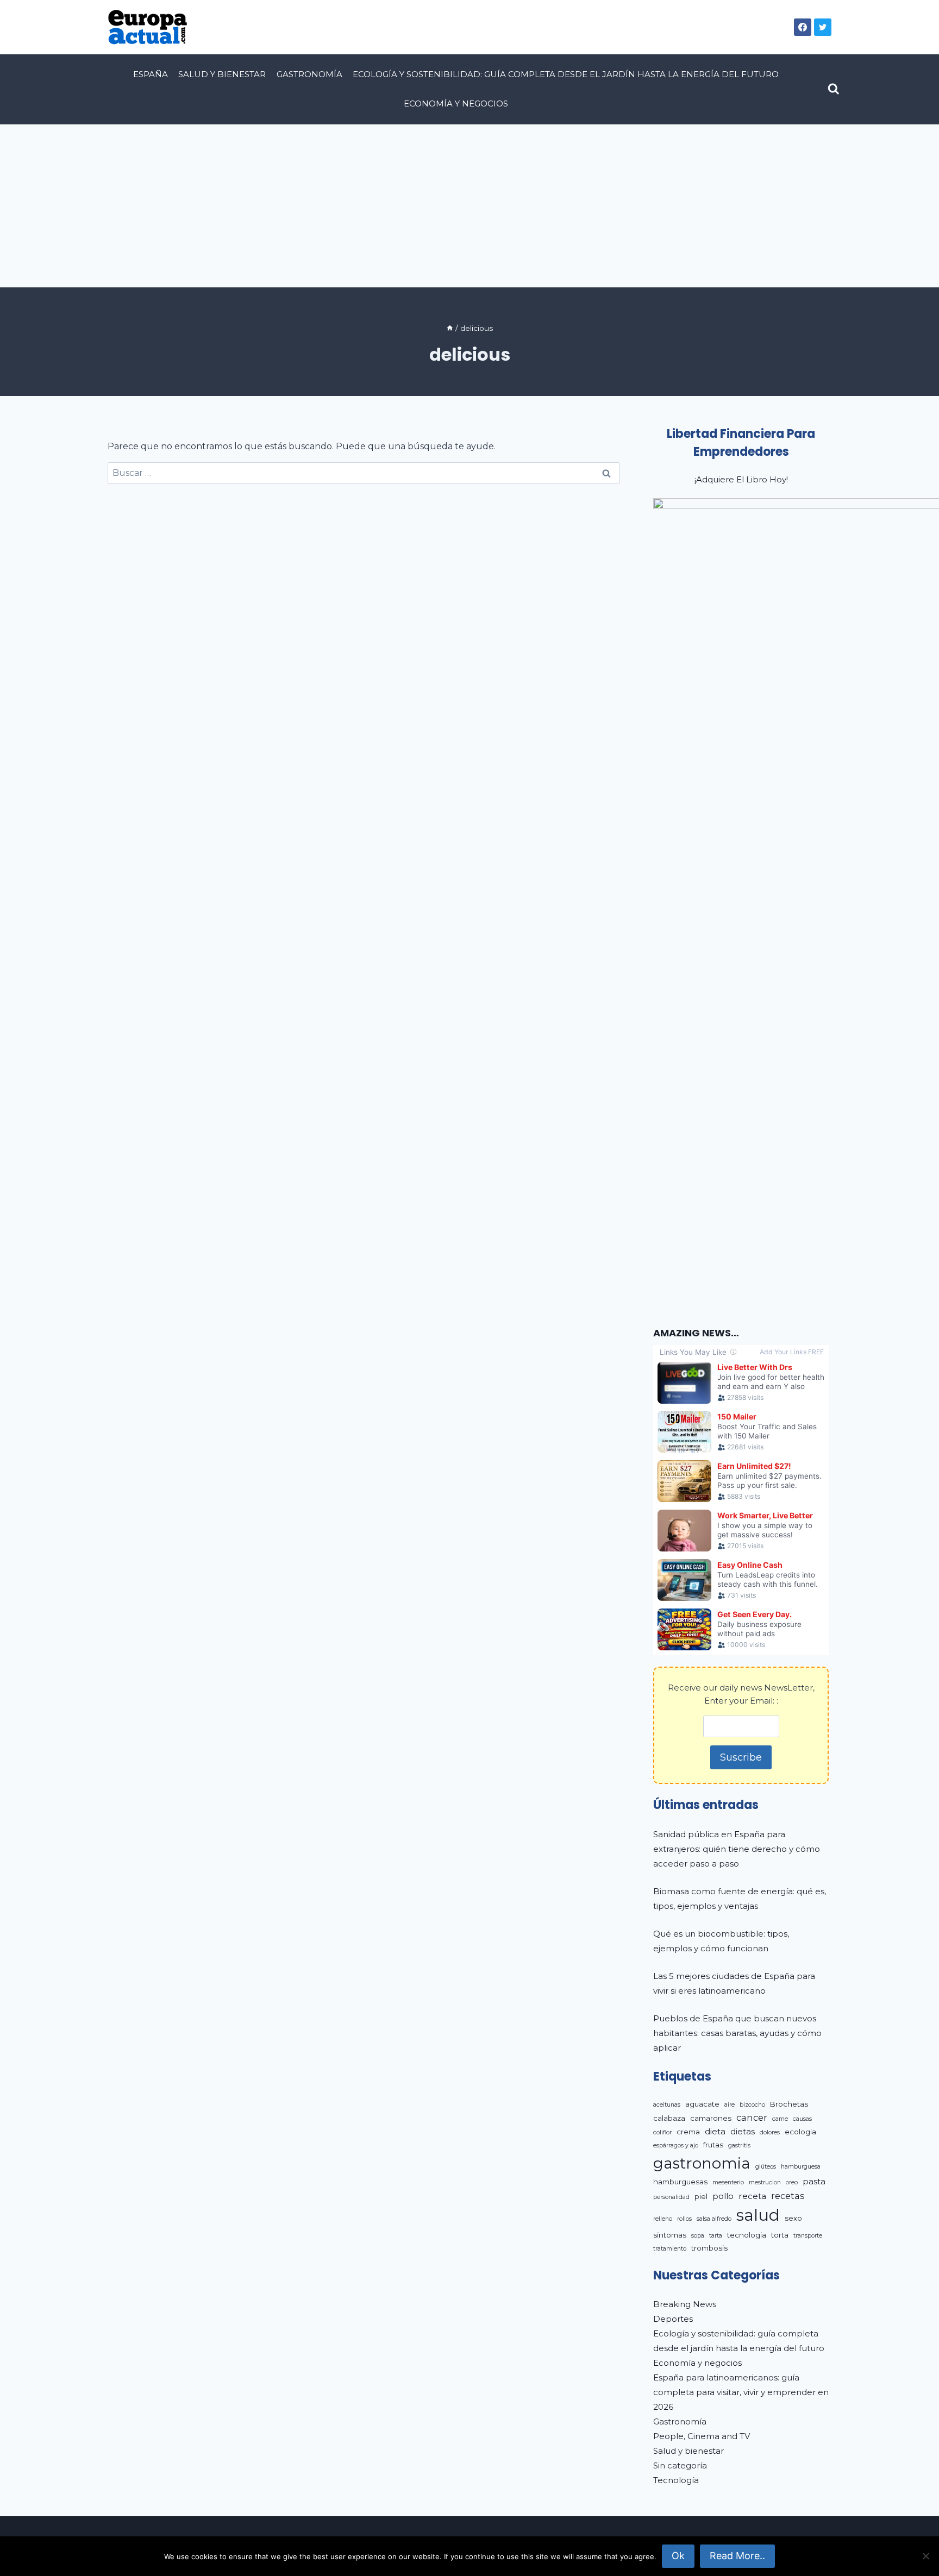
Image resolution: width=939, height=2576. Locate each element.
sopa (698, 2236)
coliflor (662, 2132)
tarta (716, 2236)
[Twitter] (823, 27)
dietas (743, 2131)
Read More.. (737, 2556)
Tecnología (676, 2480)
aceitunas (667, 2105)
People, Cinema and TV (702, 2436)
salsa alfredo (714, 2219)
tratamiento (670, 2249)
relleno (663, 2219)
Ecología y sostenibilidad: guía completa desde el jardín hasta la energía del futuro (566, 74)
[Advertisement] (469, 206)
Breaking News (685, 2304)
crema (688, 2132)
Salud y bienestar (222, 74)
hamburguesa (801, 2167)
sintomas (670, 2235)
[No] (925, 2556)
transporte (808, 2236)
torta (780, 2235)
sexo (793, 2218)
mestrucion (765, 2182)
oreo (792, 2182)
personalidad (671, 2197)
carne (780, 2119)
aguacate (702, 2104)
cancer (752, 2118)
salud (758, 2215)
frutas (713, 2145)
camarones (711, 2118)
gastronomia (702, 2163)
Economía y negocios (456, 103)
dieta (715, 2131)
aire (730, 2105)
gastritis (739, 2145)
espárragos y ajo (676, 2145)
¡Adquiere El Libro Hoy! (741, 479)
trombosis (709, 2248)
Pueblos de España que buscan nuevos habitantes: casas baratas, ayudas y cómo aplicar (737, 2033)
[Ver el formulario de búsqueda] (834, 89)
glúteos (766, 2167)
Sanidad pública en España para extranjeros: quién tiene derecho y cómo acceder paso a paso (737, 1849)
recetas (788, 2196)
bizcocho (752, 2105)
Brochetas (789, 2104)
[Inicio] (450, 328)
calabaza (669, 2118)
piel (701, 2196)
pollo (723, 2196)
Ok (678, 2556)
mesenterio (728, 2182)
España (151, 74)
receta (752, 2196)
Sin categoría (680, 2465)
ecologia (800, 2132)
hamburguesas (680, 2182)
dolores (770, 2132)
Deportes (673, 2319)
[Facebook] (803, 27)
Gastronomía (309, 74)
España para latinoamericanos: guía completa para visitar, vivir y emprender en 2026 (741, 2392)
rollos (684, 2219)
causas (802, 2119)
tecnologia (747, 2235)
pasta (814, 2181)
